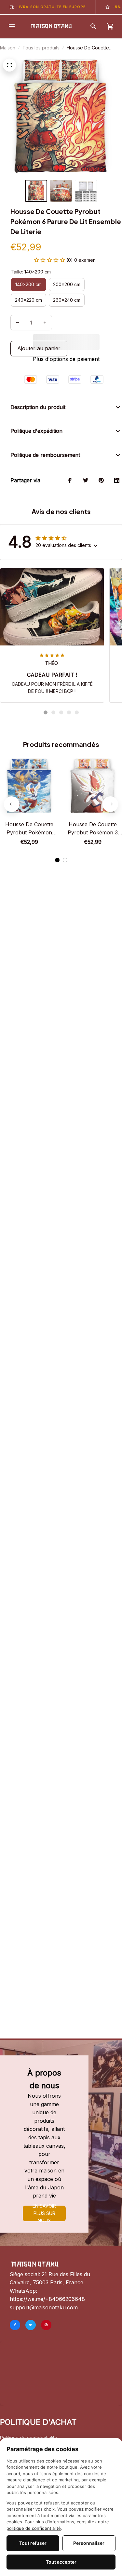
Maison (8, 48)
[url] (47, 2299)
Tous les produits (41, 48)
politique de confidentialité (34, 2528)
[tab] (46, 712)
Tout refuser (33, 2543)
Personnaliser (89, 2543)
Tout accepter (61, 2562)
